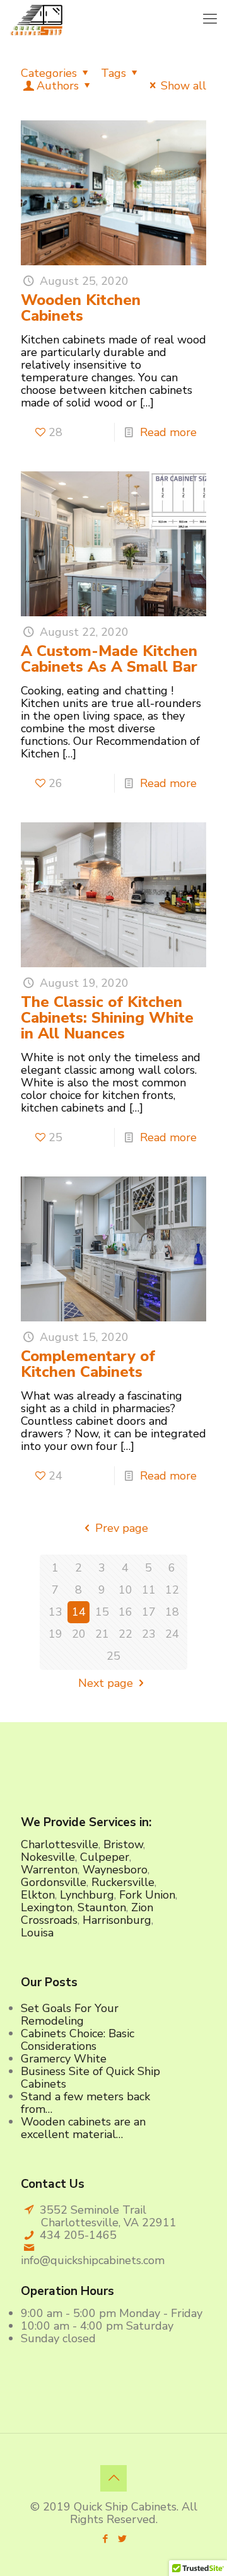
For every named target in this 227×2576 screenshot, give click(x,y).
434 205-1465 (78, 2235)
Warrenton (49, 1870)
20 (79, 1634)
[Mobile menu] (210, 19)
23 (149, 1634)
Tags (113, 73)
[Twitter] (122, 2539)
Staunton (102, 1907)
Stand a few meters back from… (85, 2103)
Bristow (123, 1844)
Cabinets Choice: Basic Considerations (78, 2040)
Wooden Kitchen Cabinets (81, 308)
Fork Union (147, 1895)
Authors (58, 86)
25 (113, 1656)
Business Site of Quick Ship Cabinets (90, 2078)
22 (125, 1634)
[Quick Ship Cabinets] (36, 19)
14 (79, 1612)
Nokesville (48, 1857)
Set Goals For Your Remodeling (70, 2015)
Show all (183, 86)
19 (55, 1634)
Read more (168, 432)
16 (125, 1612)
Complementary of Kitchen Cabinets (88, 1364)
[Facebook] (105, 2539)
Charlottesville (60, 1844)
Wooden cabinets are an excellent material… (83, 2128)
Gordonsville (54, 1882)
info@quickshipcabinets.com (93, 2260)
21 (102, 1634)
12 (172, 1590)
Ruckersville (123, 1882)
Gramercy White (64, 2059)
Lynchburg (87, 1895)
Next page (106, 1683)
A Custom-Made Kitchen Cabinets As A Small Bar (109, 659)
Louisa (37, 1933)
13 (55, 1612)
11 (149, 1590)
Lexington (47, 1907)
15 (102, 1612)
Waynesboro (115, 1870)
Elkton (38, 1895)
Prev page (121, 1528)
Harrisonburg (117, 1920)
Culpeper (105, 1857)
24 (172, 1634)
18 (172, 1612)
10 (125, 1590)
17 (149, 1612)
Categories (49, 73)
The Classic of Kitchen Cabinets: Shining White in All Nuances (107, 1018)
